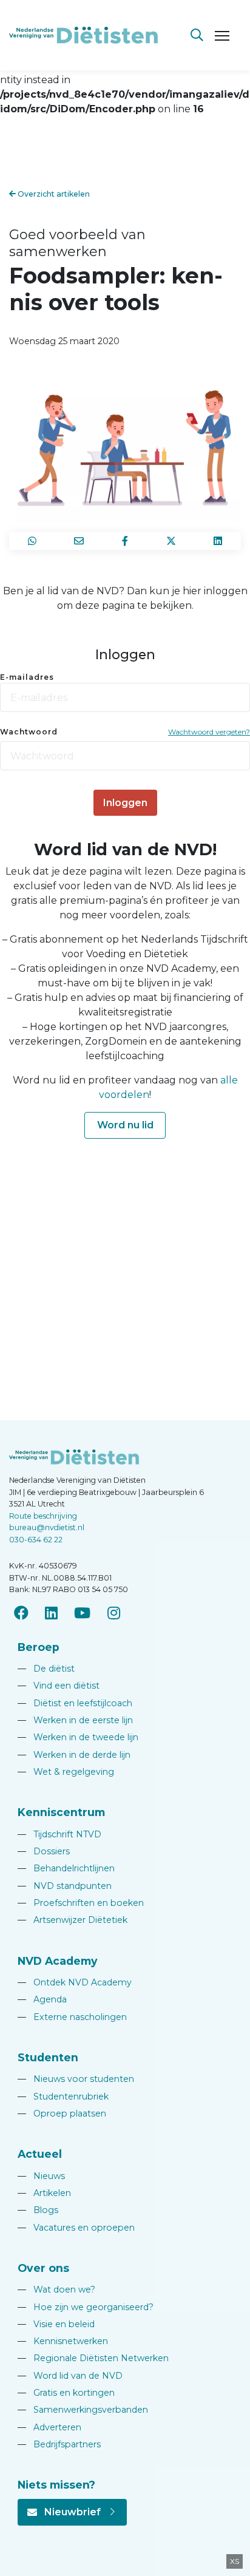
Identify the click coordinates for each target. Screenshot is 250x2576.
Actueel (40, 2154)
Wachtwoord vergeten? (209, 732)
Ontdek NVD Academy (75, 1982)
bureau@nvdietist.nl (47, 1527)
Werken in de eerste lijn (75, 1720)
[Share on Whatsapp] (32, 541)
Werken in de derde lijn (74, 1755)
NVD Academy (58, 1961)
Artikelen (44, 2193)
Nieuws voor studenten (76, 2079)
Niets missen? (56, 2485)
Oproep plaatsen (62, 2113)
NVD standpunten (65, 1886)
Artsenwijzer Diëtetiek (73, 1920)
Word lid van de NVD (70, 2376)
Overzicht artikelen (53, 194)
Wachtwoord (29, 732)
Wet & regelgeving (66, 1772)
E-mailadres (27, 677)
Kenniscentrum (61, 1812)
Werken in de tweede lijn (78, 1737)
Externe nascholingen (72, 2017)
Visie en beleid (56, 2324)
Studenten (48, 2057)
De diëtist (46, 1669)
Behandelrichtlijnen (66, 1868)
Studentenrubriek (63, 2096)
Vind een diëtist (59, 1686)
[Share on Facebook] (125, 541)
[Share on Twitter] (171, 541)
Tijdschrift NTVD (59, 1834)
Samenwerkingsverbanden (83, 2410)
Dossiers (44, 1851)
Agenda (42, 1999)
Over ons (43, 2268)
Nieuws (41, 2176)
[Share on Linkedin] (218, 541)
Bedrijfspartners (59, 2444)
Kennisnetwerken (63, 2341)
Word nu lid (125, 1125)
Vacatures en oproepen (76, 2228)
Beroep (39, 1647)
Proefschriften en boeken (81, 1903)
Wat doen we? (56, 2290)
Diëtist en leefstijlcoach (75, 1703)
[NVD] (83, 34)
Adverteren (49, 2427)
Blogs (38, 2210)
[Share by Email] (78, 541)
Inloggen (125, 803)
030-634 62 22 (36, 1540)
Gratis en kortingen (66, 2393)
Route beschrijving (43, 1516)
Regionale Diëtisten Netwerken (93, 2358)
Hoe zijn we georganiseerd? (86, 2307)
